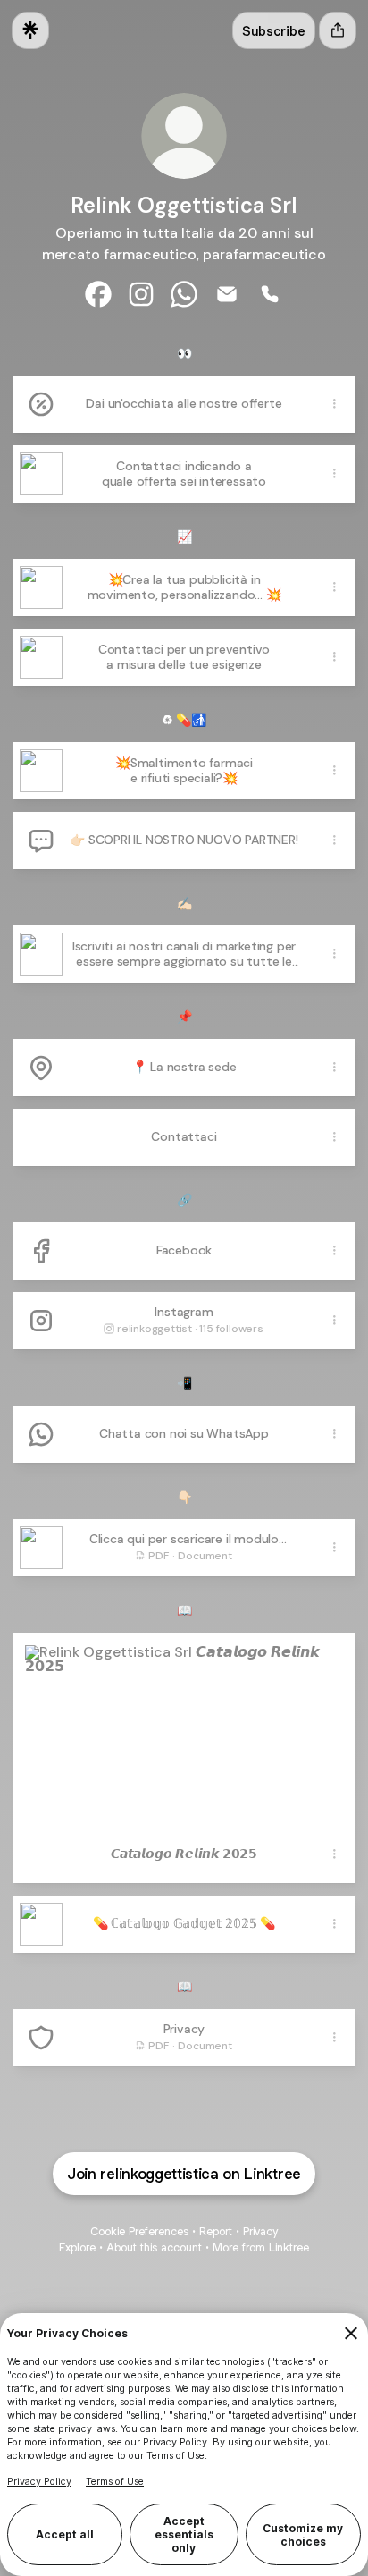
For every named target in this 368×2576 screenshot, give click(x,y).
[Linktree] (30, 30)
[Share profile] (338, 30)
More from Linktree (261, 2247)
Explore (77, 2247)
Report (216, 2231)
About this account (154, 2247)
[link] (98, 294)
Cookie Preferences (139, 2231)
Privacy (260, 2231)
